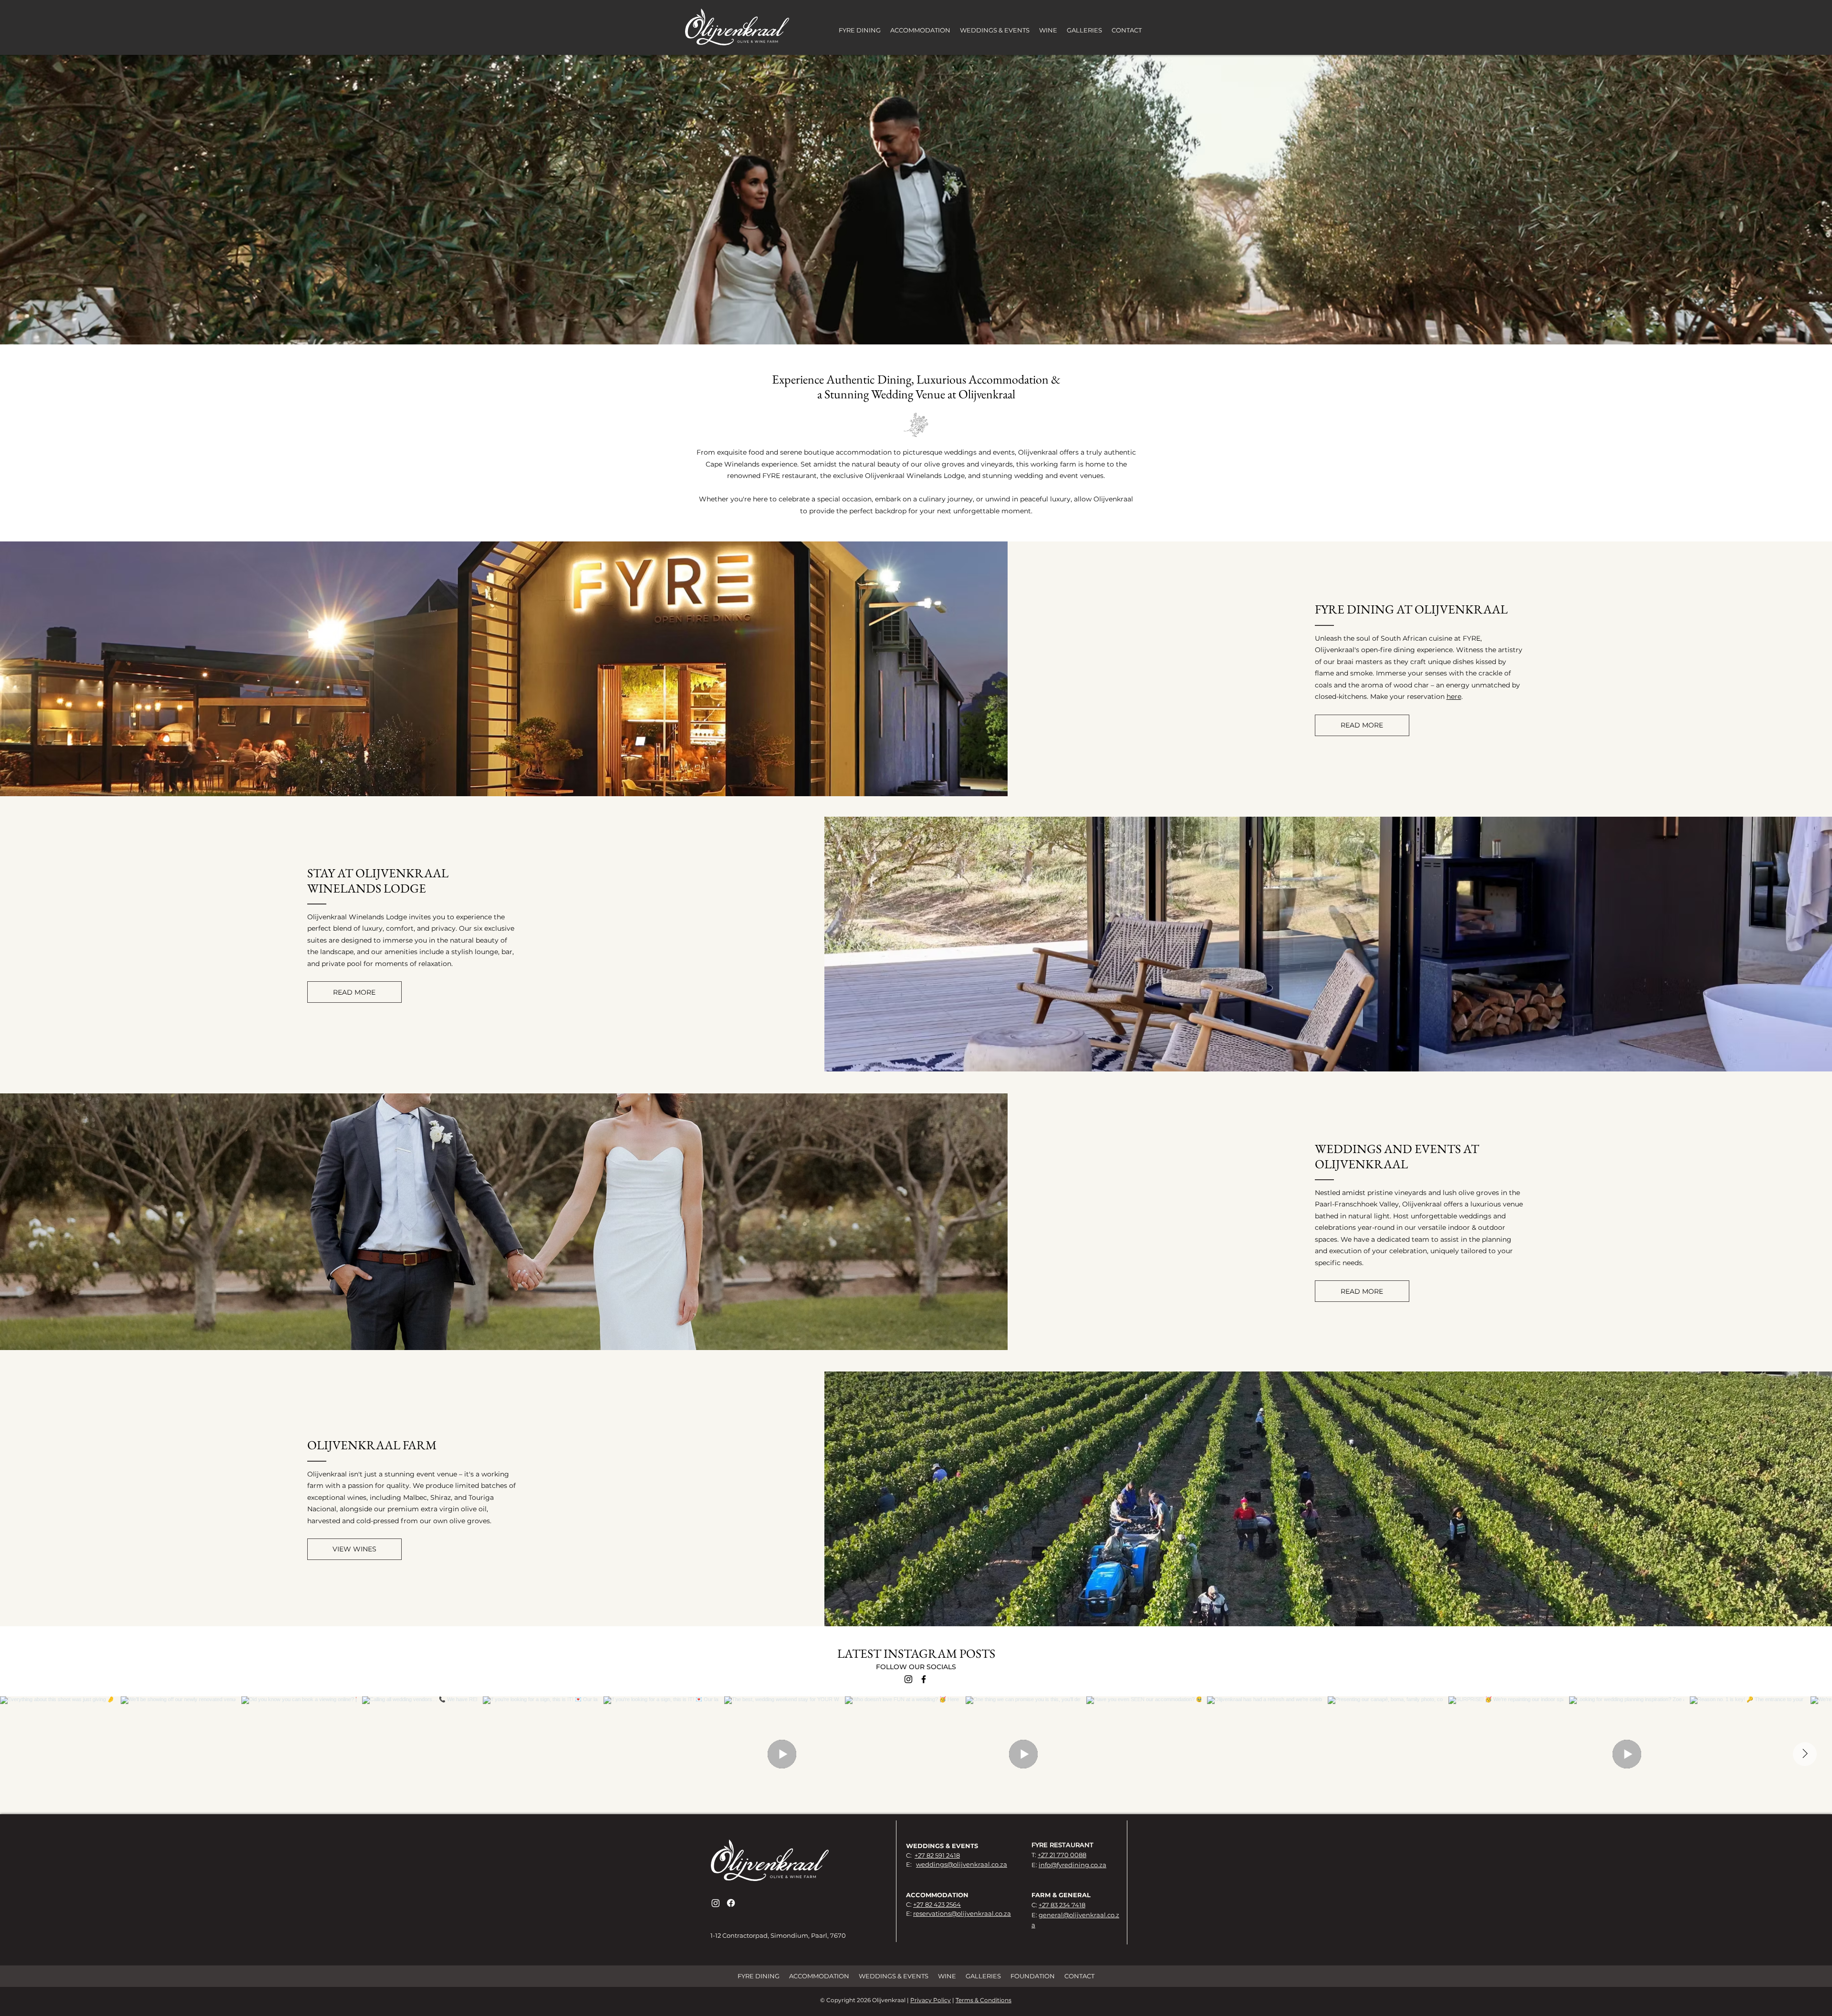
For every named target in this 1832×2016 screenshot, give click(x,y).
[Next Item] (1805, 1754)
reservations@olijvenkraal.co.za (962, 1913)
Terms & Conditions (984, 2000)
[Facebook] (924, 1679)
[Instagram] (908, 1679)
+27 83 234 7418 (1062, 1905)
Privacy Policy (931, 2000)
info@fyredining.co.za (1072, 1865)
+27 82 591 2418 (937, 1855)
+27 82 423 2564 (937, 1904)
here (1454, 696)
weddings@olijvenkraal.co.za (962, 1864)
